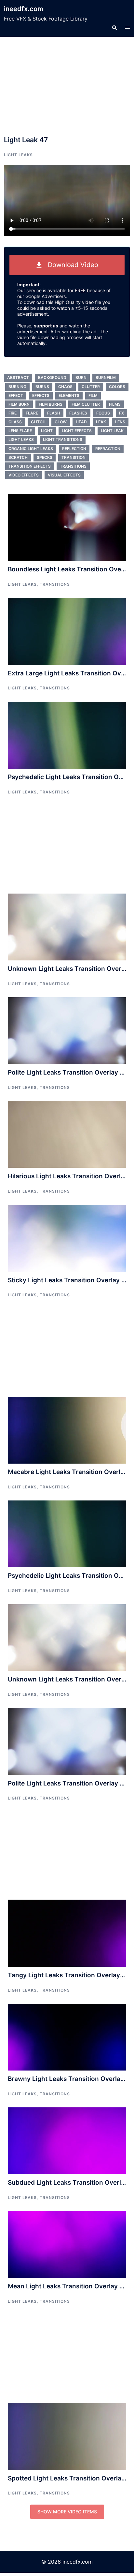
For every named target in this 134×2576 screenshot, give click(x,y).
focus (103, 413)
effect (16, 395)
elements (69, 395)
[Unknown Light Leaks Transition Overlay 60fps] (67, 926)
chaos (65, 387)
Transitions (55, 584)
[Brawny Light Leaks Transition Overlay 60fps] (67, 2037)
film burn (19, 404)
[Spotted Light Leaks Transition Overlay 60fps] (67, 2436)
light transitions (63, 439)
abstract (18, 377)
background (52, 377)
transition (74, 457)
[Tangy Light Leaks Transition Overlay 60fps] (67, 1933)
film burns (51, 404)
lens (120, 422)
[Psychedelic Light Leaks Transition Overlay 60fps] (67, 735)
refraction (108, 449)
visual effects (64, 475)
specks (45, 457)
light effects (77, 431)
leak (101, 422)
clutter (91, 387)
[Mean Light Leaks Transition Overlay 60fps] (67, 2244)
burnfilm (106, 377)
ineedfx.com (24, 9)
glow (61, 422)
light (47, 431)
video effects (24, 475)
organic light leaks (31, 449)
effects (41, 395)
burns (42, 387)
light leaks (21, 439)
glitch (38, 422)
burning (17, 387)
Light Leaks (18, 155)
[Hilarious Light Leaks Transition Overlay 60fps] (67, 1134)
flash (54, 413)
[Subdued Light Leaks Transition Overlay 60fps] (67, 2140)
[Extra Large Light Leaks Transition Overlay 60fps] (67, 631)
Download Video (70, 265)
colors (117, 387)
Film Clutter (86, 404)
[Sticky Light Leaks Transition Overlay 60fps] (67, 1238)
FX (121, 413)
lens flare (20, 431)
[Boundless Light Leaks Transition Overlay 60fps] (67, 527)
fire (13, 413)
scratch (18, 457)
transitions (73, 466)
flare (32, 413)
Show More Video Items (67, 2512)
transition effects (30, 466)
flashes (78, 413)
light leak (112, 431)
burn (81, 377)
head (81, 422)
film (93, 395)
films (115, 404)
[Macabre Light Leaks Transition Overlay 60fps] (67, 1430)
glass (15, 422)
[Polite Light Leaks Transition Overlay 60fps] (67, 1030)
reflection (74, 449)
